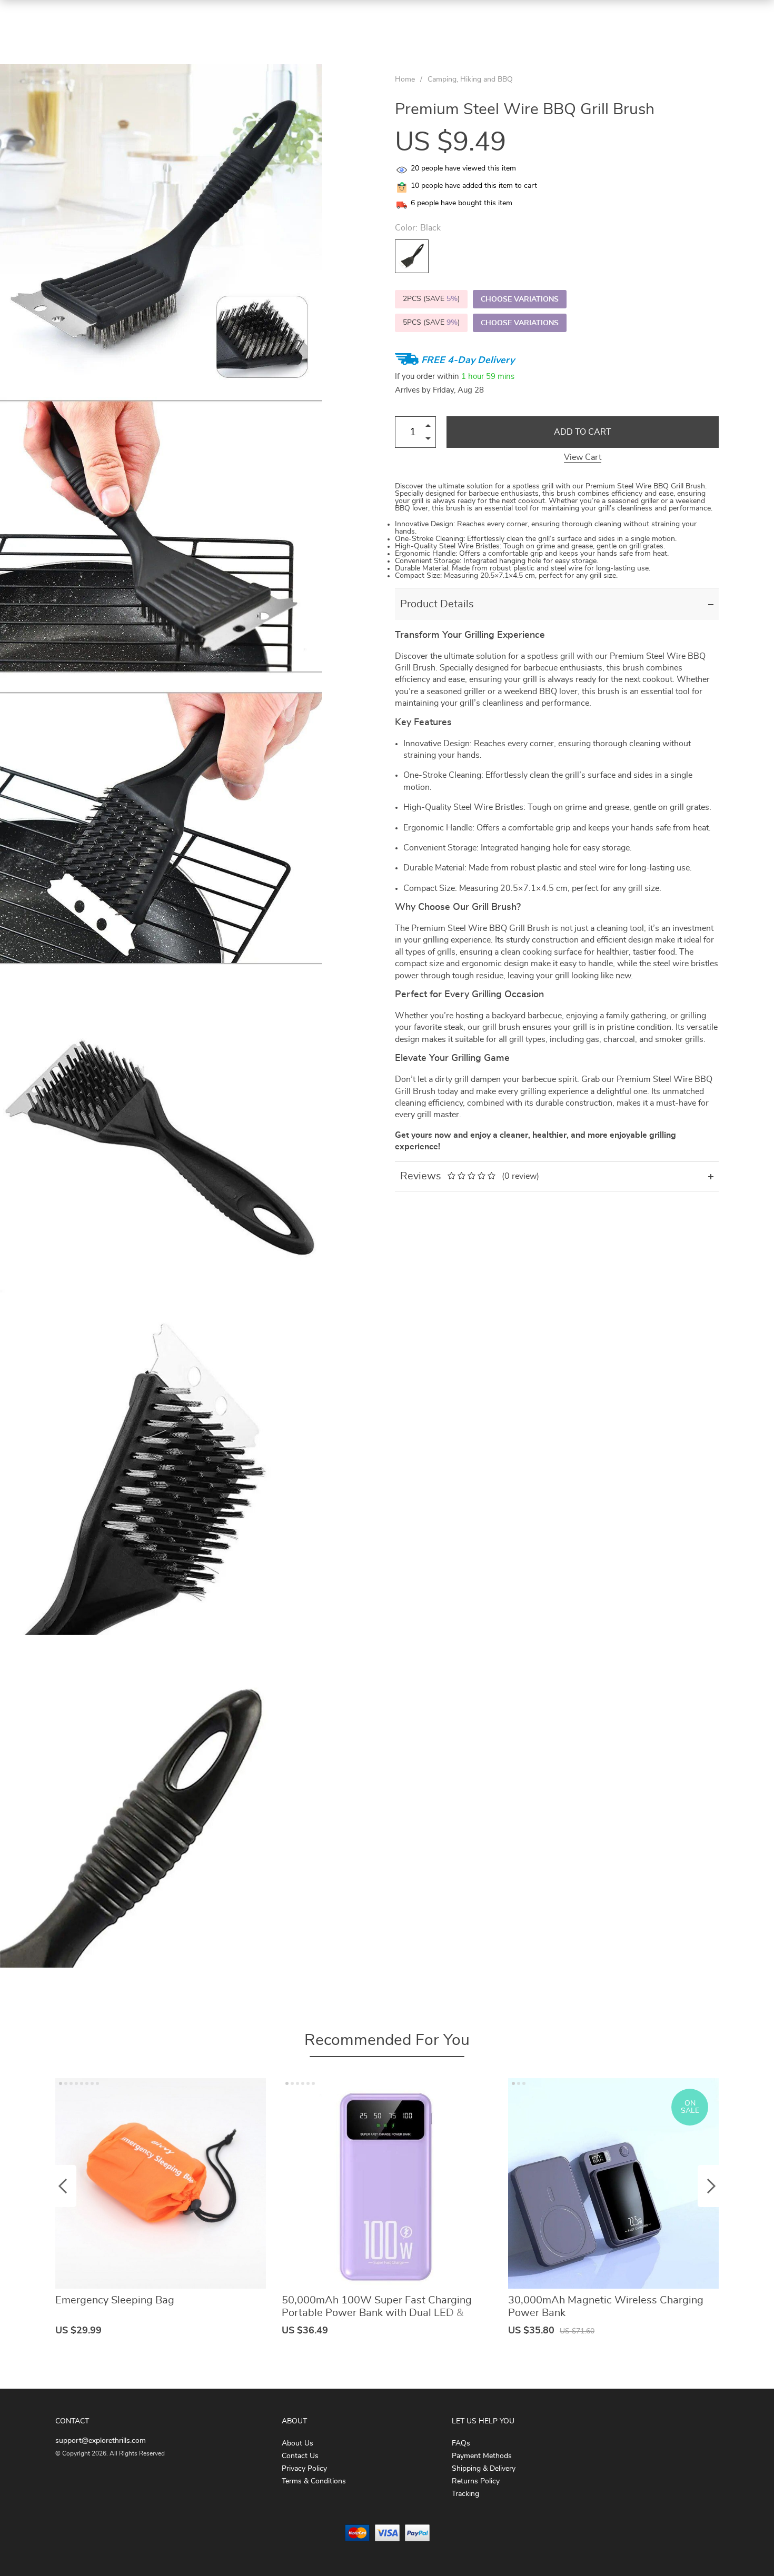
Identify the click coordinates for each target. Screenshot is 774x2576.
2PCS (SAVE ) (431, 299)
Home (405, 79)
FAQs (461, 2443)
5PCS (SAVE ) (431, 323)
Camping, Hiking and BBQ (470, 79)
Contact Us (300, 2456)
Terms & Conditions (314, 2481)
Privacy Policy (304, 2469)
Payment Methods (482, 2456)
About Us (297, 2443)
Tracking (465, 2494)
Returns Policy (476, 2481)
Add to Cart (583, 432)
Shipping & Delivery (484, 2469)
